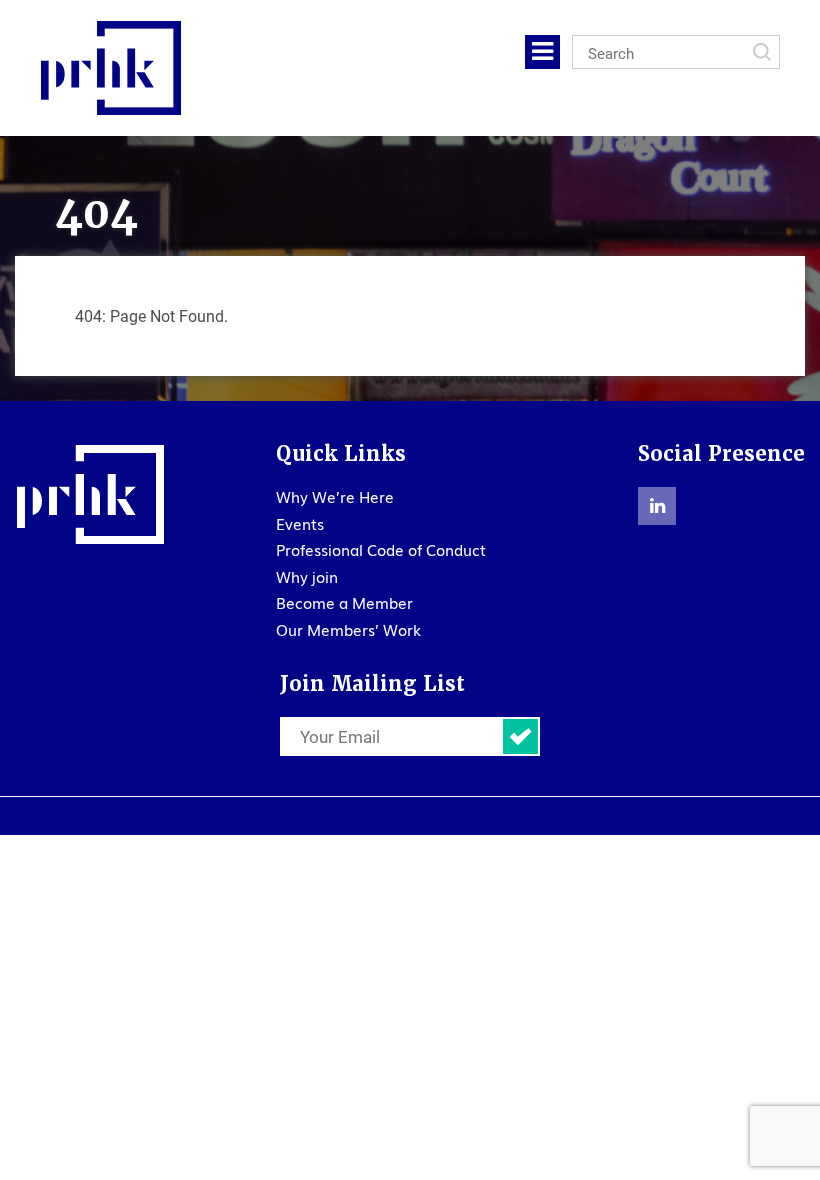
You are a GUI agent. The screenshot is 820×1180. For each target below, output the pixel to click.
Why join (307, 576)
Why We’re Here (335, 496)
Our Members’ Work (348, 629)
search (762, 52)
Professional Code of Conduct (381, 549)
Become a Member (344, 602)
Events (300, 523)
